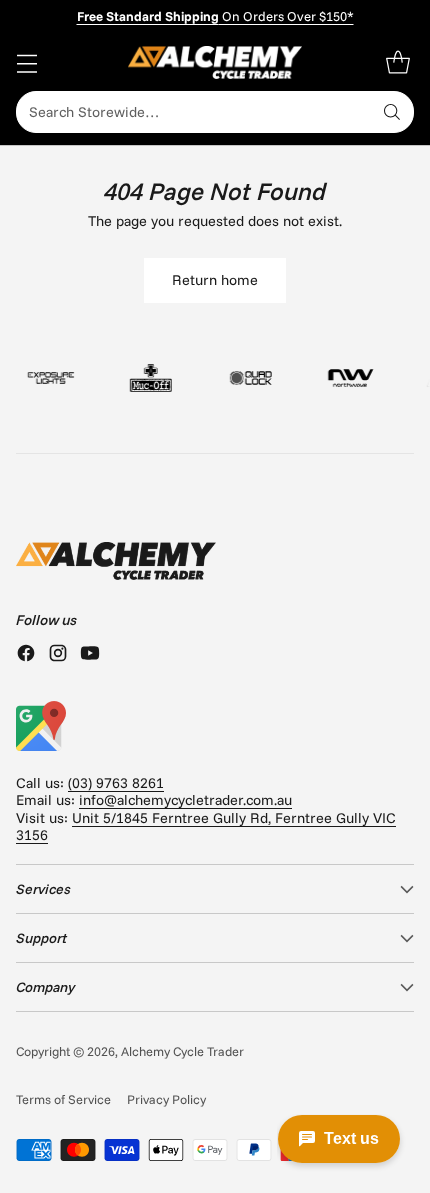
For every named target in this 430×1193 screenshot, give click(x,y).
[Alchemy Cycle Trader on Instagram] (58, 655)
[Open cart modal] (397, 62)
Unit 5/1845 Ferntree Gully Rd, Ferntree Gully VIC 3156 (206, 826)
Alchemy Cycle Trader (182, 1051)
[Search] (392, 112)
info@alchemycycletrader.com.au (185, 800)
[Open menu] (26, 62)
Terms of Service (63, 1099)
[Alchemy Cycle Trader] (215, 62)
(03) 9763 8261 (116, 783)
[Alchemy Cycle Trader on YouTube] (90, 655)
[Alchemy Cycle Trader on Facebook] (26, 655)
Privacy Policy (166, 1099)
